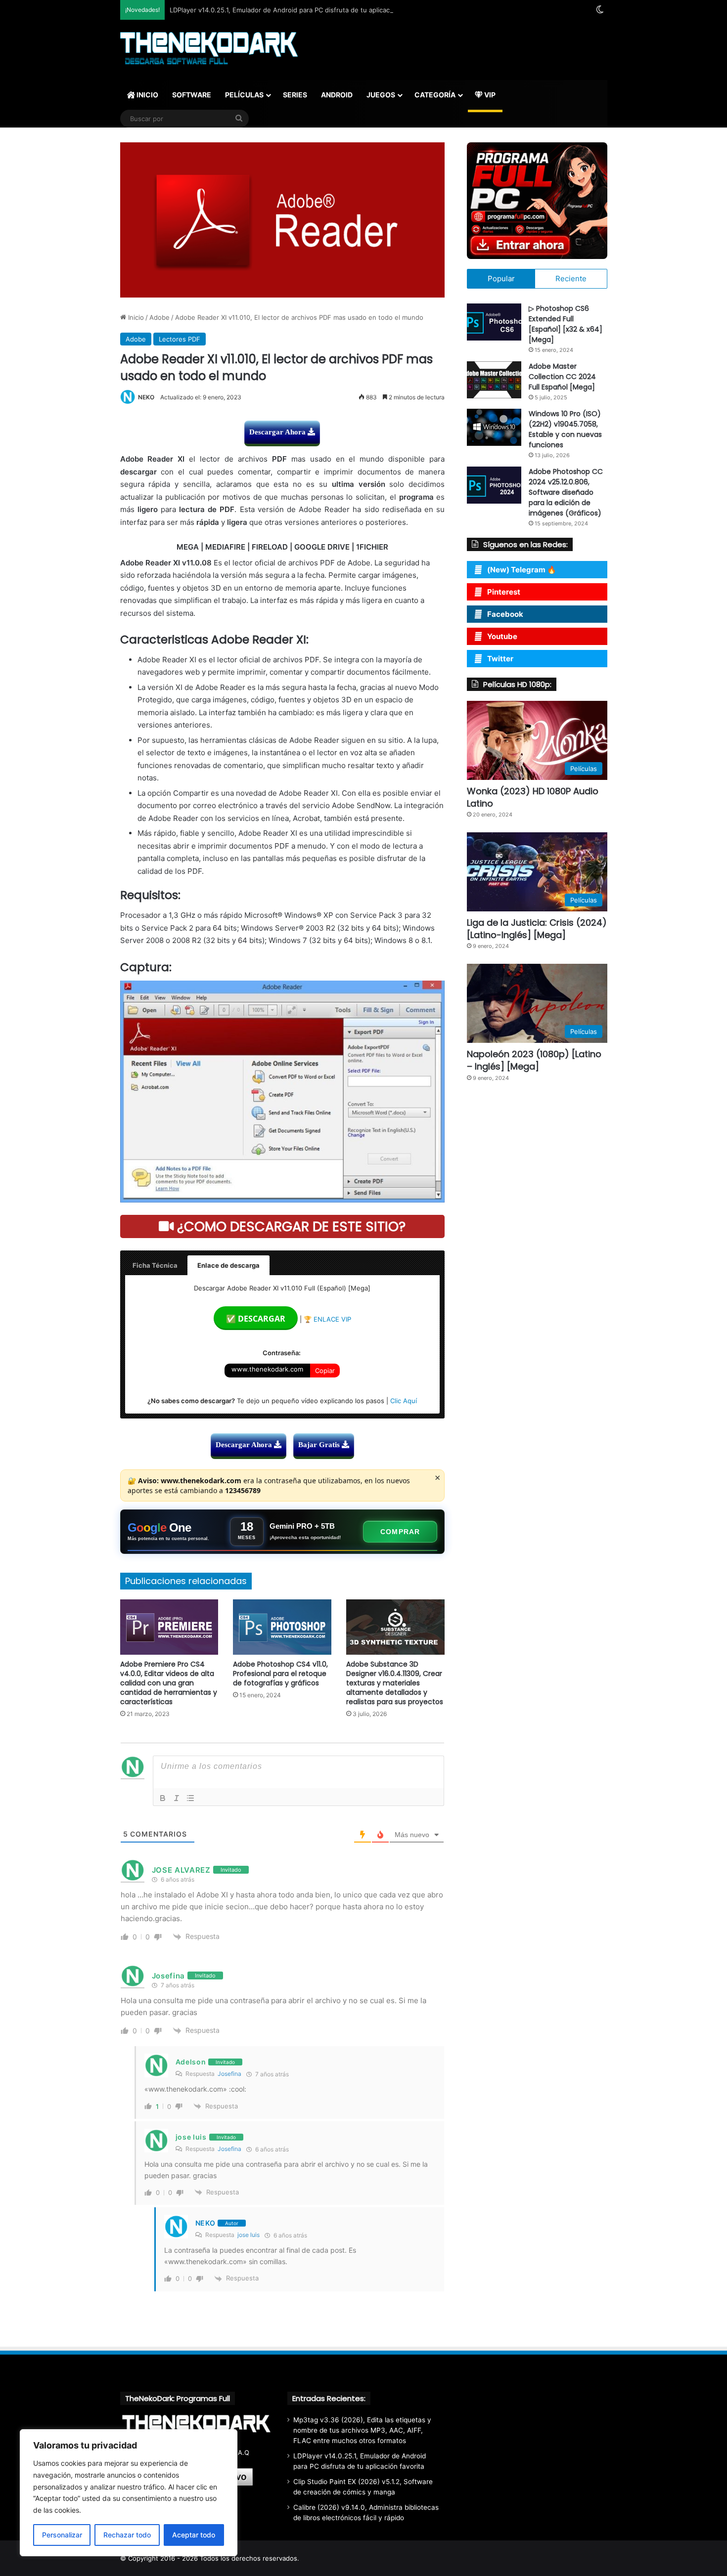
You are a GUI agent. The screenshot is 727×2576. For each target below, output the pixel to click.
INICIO (147, 95)
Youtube (502, 636)
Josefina (229, 2074)
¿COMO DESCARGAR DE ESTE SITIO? (290, 1226)
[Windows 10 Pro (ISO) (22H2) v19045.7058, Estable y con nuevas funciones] (494, 427)
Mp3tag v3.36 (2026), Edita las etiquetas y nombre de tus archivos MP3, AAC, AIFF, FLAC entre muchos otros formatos (362, 2430)
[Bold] (163, 1798)
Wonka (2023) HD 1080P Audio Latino (533, 797)
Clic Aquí (404, 1401)
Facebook (505, 614)
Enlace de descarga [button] (228, 1265)
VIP (489, 95)
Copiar (325, 1371)
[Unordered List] (190, 1798)
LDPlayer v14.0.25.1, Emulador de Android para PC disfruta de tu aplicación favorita (297, 10)
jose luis (249, 2235)
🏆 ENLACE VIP (327, 1319)
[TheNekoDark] (209, 49)
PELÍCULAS (244, 95)
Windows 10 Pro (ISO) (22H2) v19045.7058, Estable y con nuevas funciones (565, 429)
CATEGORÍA (435, 95)
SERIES (295, 95)
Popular (501, 279)
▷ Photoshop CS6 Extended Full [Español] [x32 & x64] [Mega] (566, 324)
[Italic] (177, 1798)
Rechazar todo (127, 2535)
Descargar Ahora (278, 432)
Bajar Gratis (320, 1445)
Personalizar (62, 2535)
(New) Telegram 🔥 (522, 570)
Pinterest (504, 592)
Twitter (500, 659)
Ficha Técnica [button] (155, 1265)
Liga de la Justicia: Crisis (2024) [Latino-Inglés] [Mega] (537, 929)
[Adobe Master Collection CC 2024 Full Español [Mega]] (494, 380)
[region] (129, 2493)
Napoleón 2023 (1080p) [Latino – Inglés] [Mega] (534, 1060)
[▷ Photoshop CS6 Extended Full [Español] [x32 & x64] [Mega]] (494, 322)
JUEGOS (381, 95)
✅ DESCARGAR (256, 1319)
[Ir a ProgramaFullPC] (537, 201)
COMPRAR (400, 1532)
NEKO (146, 397)
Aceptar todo (194, 2535)
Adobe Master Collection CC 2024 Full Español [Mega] (562, 377)
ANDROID (337, 95)
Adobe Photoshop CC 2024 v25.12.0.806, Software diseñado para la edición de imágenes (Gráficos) (566, 492)
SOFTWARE (192, 95)
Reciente (571, 279)
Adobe (159, 317)
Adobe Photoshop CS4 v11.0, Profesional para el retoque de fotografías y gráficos (280, 1674)
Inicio (135, 317)
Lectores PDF (180, 339)
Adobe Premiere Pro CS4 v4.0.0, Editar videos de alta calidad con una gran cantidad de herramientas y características (169, 1683)
